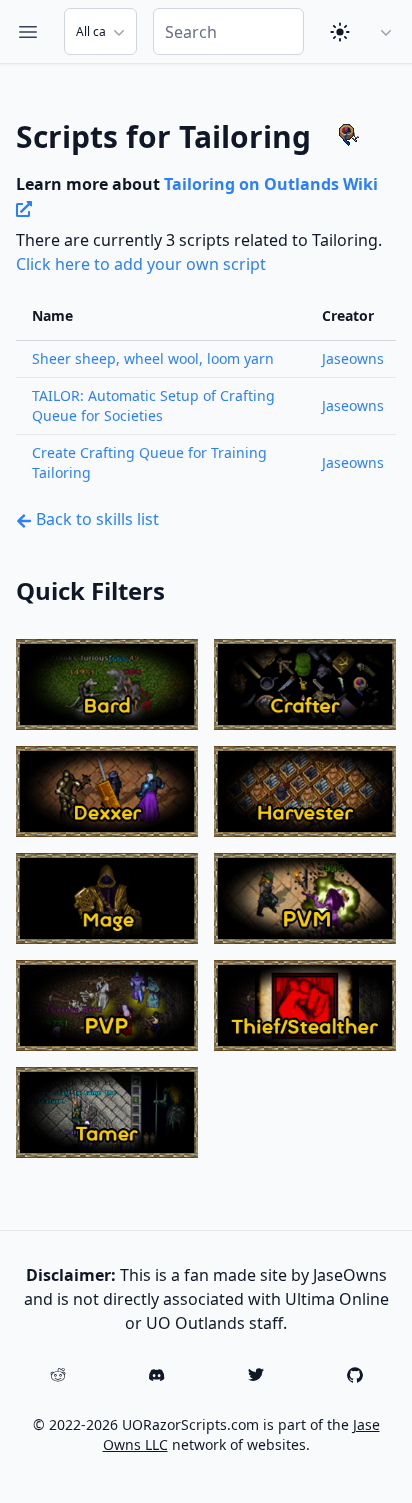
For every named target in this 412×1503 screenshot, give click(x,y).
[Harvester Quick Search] (305, 791)
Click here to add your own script (141, 264)
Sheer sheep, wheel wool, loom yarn (153, 358)
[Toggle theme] (340, 32)
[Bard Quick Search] (107, 684)
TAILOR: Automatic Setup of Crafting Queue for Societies (153, 405)
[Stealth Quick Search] (305, 1005)
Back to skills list (95, 519)
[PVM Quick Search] (305, 898)
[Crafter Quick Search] (305, 684)
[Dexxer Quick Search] (107, 791)
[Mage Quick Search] (107, 898)
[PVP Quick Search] (107, 1005)
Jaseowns (353, 358)
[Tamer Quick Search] (107, 1112)
